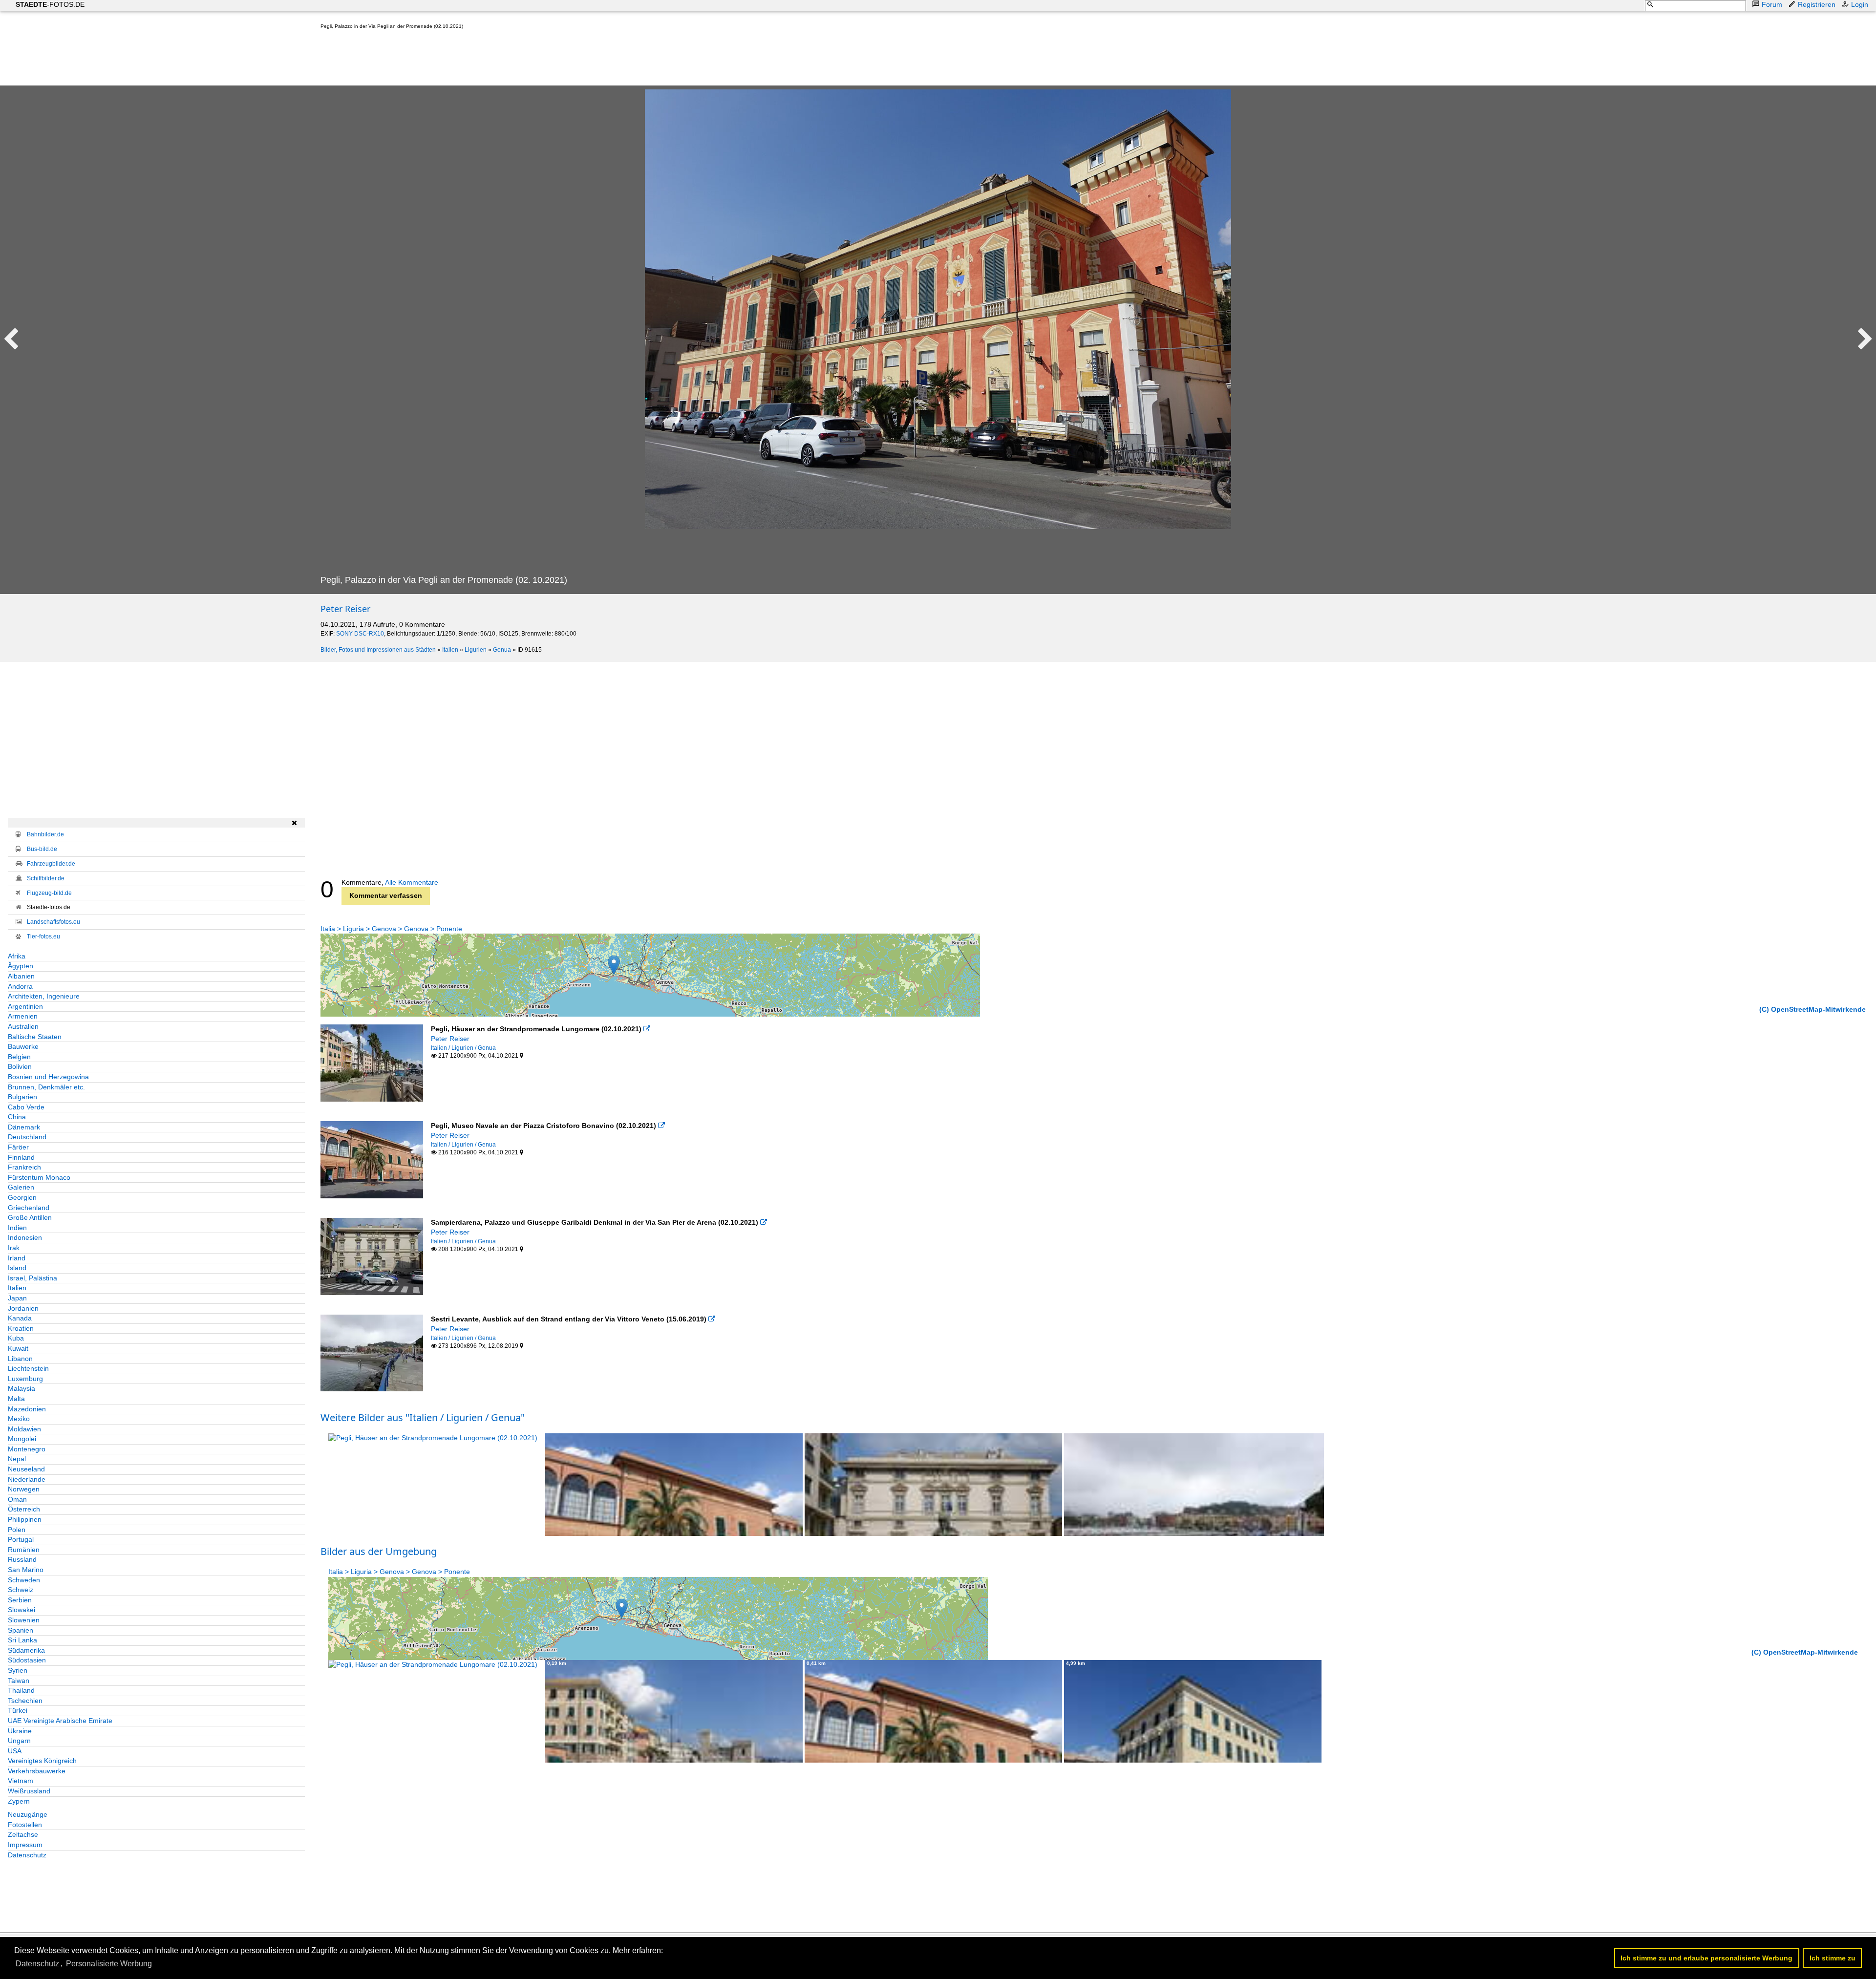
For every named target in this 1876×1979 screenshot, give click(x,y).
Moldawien (24, 1429)
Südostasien (27, 1660)
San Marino (26, 1570)
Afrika (17, 956)
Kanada (20, 1318)
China (17, 1117)
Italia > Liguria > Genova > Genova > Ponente (391, 929)
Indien (17, 1228)
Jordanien (23, 1308)
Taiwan (19, 1681)
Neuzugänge (28, 1814)
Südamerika (26, 1650)
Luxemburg (25, 1379)
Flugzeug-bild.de (49, 893)
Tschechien (25, 1701)
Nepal (17, 1459)
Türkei (18, 1710)
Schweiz (21, 1590)
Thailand (21, 1690)
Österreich (24, 1509)
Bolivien (20, 1066)
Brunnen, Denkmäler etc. (46, 1087)
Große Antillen (30, 1217)
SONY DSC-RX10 (360, 634)
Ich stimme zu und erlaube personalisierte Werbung (1706, 1958)
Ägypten (21, 966)
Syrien (18, 1670)
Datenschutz (27, 1855)
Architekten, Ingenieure (44, 996)
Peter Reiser (345, 609)
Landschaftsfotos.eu (53, 922)
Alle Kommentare (412, 882)
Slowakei (21, 1610)
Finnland (21, 1157)
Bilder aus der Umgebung (379, 1551)
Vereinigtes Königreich (42, 1761)
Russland (22, 1559)
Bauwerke (23, 1046)
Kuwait (18, 1348)
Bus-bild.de (42, 849)
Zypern (19, 1801)
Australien (23, 1026)
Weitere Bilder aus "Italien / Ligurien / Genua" (423, 1417)
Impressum (25, 1845)
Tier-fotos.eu (43, 936)
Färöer (18, 1147)
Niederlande (27, 1479)
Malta (16, 1399)
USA (15, 1751)
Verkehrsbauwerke (37, 1771)
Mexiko (19, 1419)
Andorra (20, 986)
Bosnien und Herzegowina (48, 1077)
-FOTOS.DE (50, 4)
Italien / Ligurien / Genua (463, 1048)
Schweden (24, 1580)
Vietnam (21, 1781)
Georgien (22, 1197)
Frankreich (24, 1167)
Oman (17, 1499)
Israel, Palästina (32, 1278)
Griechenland (29, 1208)
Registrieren (1817, 4)
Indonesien (25, 1237)
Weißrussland (29, 1791)
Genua (502, 650)
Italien (450, 650)
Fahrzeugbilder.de (51, 864)
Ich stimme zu (1833, 1958)
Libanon (20, 1359)
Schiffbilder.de (46, 878)
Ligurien (476, 650)
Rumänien (24, 1550)
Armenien (23, 1016)
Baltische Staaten (35, 1037)
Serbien (20, 1600)
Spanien (21, 1630)
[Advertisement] (498, 60)
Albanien (21, 976)
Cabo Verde (26, 1107)
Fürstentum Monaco (39, 1177)
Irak (14, 1248)
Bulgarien (22, 1097)
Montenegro (27, 1449)
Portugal (21, 1539)
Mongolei (22, 1439)
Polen (17, 1530)
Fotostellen (25, 1825)
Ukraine (20, 1731)
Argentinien (25, 1006)
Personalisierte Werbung (109, 1964)
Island (17, 1268)
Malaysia (21, 1388)
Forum (1772, 4)
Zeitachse (23, 1834)
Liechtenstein (28, 1368)
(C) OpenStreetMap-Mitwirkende (1812, 1009)
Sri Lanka (22, 1640)
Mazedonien (27, 1409)
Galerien (21, 1187)
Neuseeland (26, 1469)
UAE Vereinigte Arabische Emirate (60, 1721)
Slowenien (24, 1620)
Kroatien (21, 1328)
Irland (17, 1258)
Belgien (19, 1057)
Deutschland (27, 1137)
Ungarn (19, 1741)
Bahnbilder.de (45, 834)
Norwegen (24, 1489)
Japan (17, 1298)
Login (1860, 4)
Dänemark (24, 1127)
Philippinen (25, 1519)
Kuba (16, 1338)
